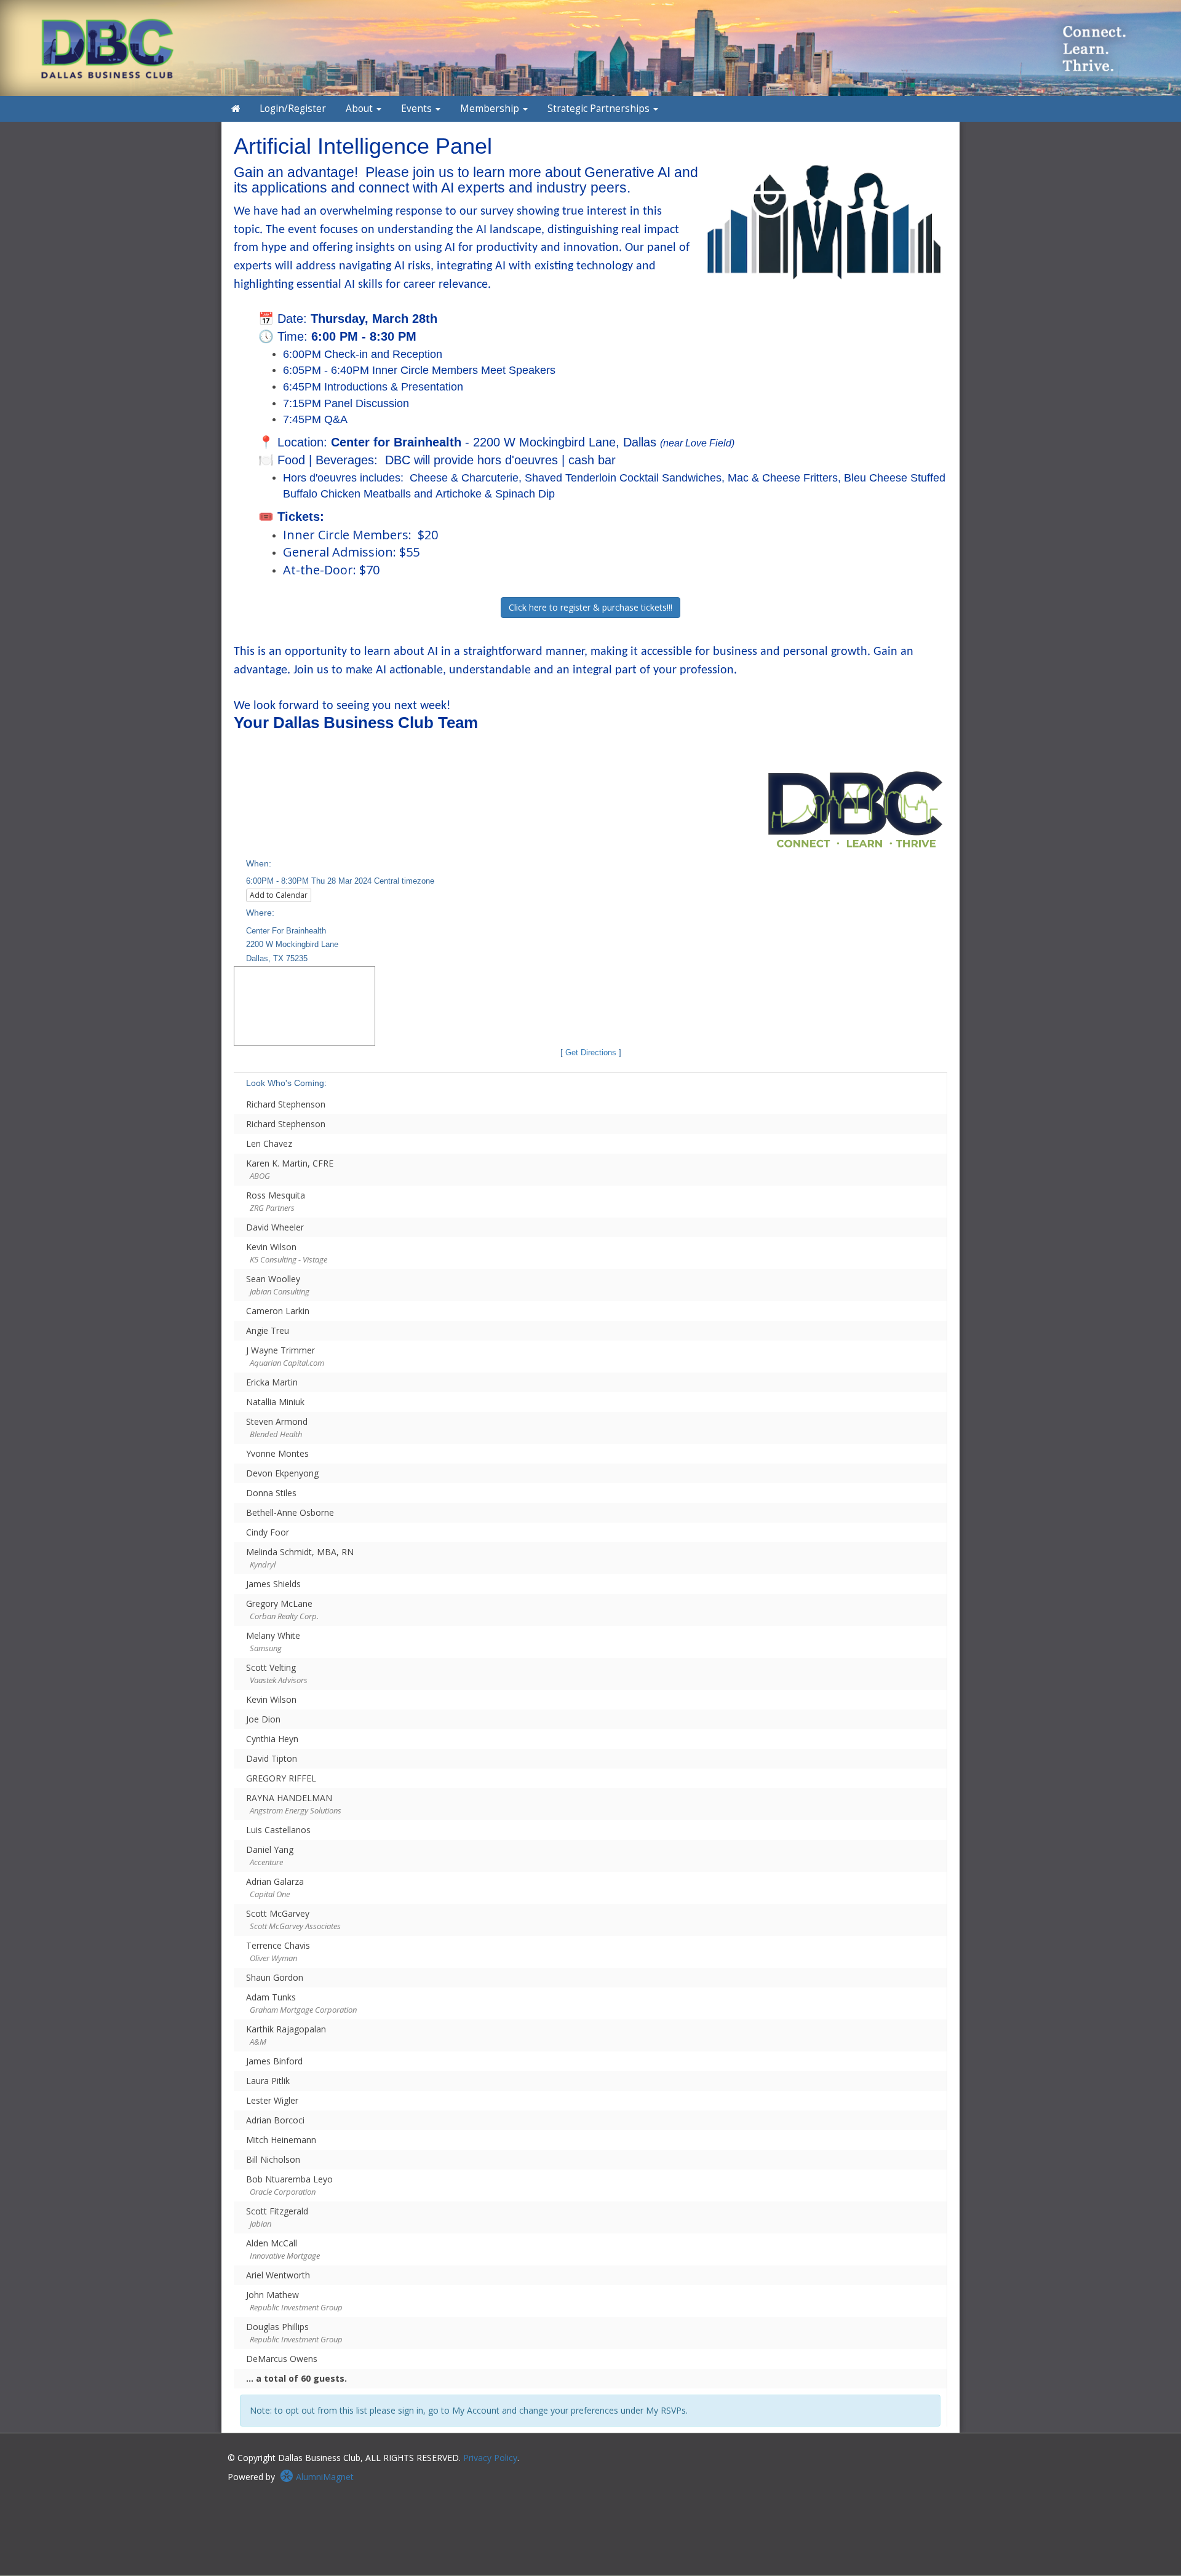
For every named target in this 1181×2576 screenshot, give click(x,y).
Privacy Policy (490, 2458)
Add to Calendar (279, 895)
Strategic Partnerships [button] (600, 109)
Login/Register (293, 109)
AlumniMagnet (324, 2477)
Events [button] (418, 109)
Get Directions (591, 1053)
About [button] (360, 109)
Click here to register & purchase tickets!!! (590, 607)
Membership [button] (491, 109)
